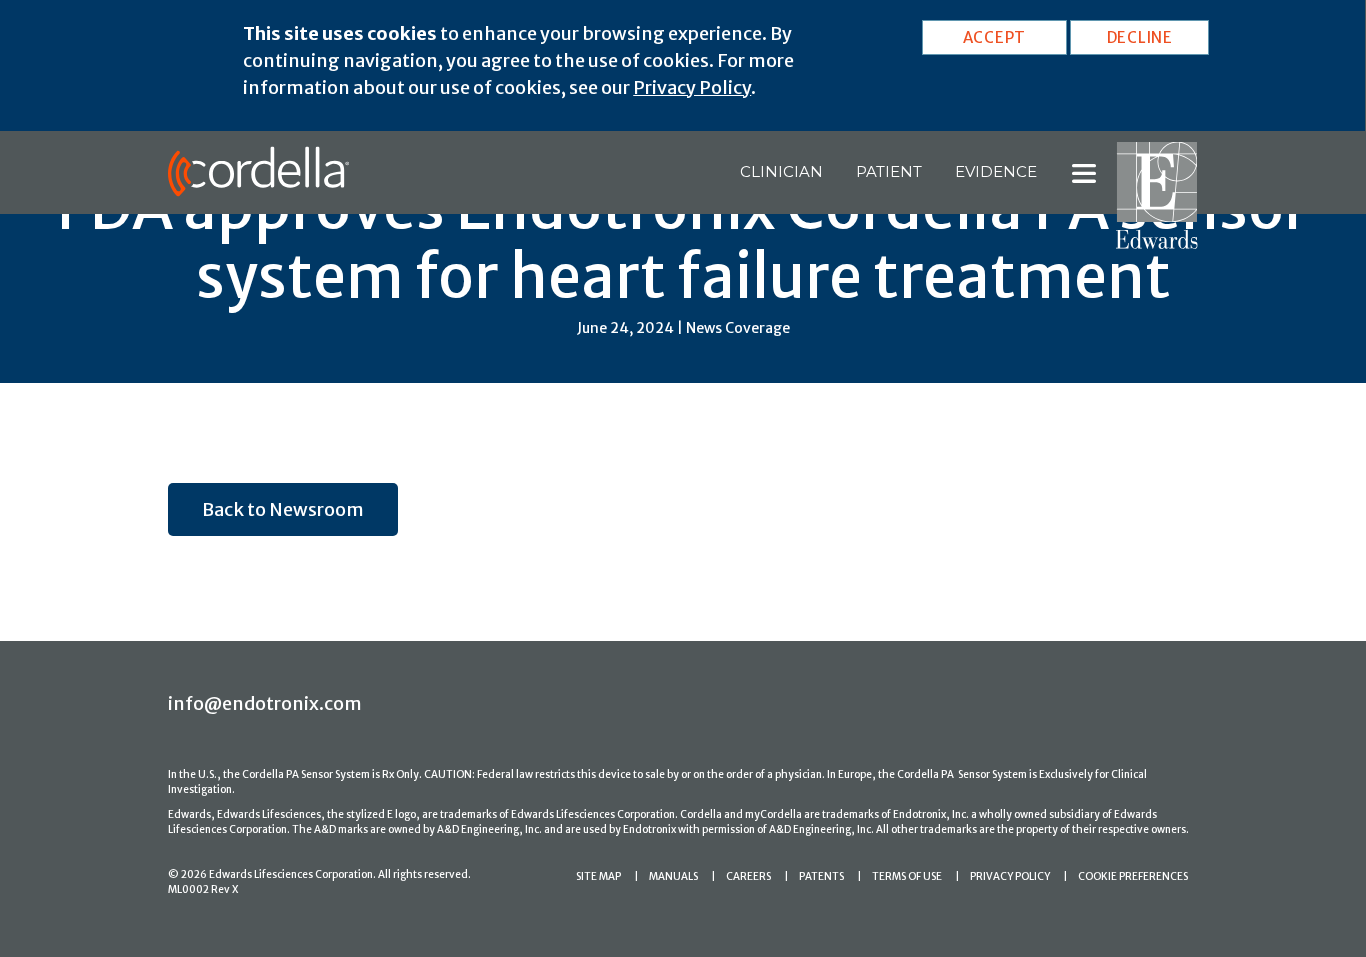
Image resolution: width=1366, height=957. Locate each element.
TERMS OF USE (907, 876)
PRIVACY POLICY (1010, 876)
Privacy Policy (692, 87)
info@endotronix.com (265, 703)
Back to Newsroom (283, 509)
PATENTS (821, 876)
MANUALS (673, 876)
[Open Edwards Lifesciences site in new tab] (1157, 194)
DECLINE (1140, 37)
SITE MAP (598, 876)
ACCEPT (995, 37)
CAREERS (748, 876)
